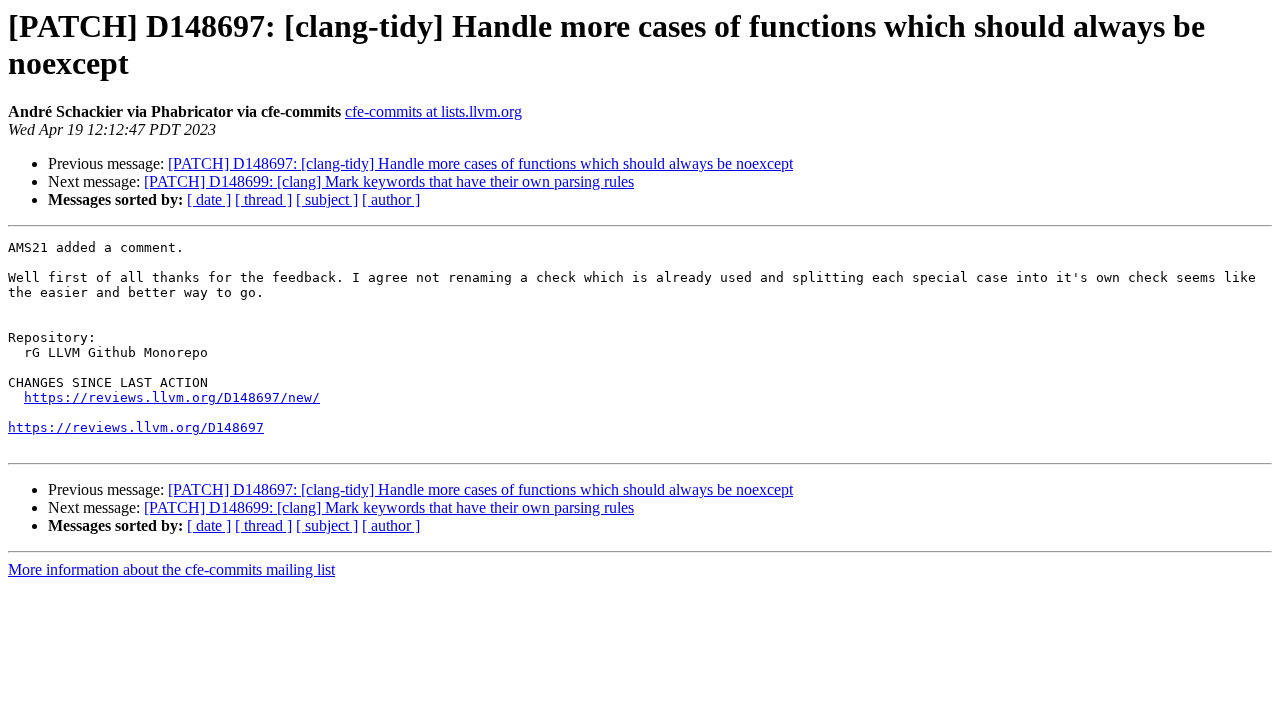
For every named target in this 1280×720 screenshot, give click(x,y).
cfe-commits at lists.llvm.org (433, 111)
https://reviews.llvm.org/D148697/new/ (172, 397)
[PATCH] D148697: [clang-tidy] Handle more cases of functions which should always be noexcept (480, 163)
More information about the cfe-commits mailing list (171, 569)
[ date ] (209, 199)
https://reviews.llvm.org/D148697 (136, 427)
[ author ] (391, 199)
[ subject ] (327, 199)
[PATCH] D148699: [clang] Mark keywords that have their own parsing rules (389, 181)
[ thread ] (263, 199)
